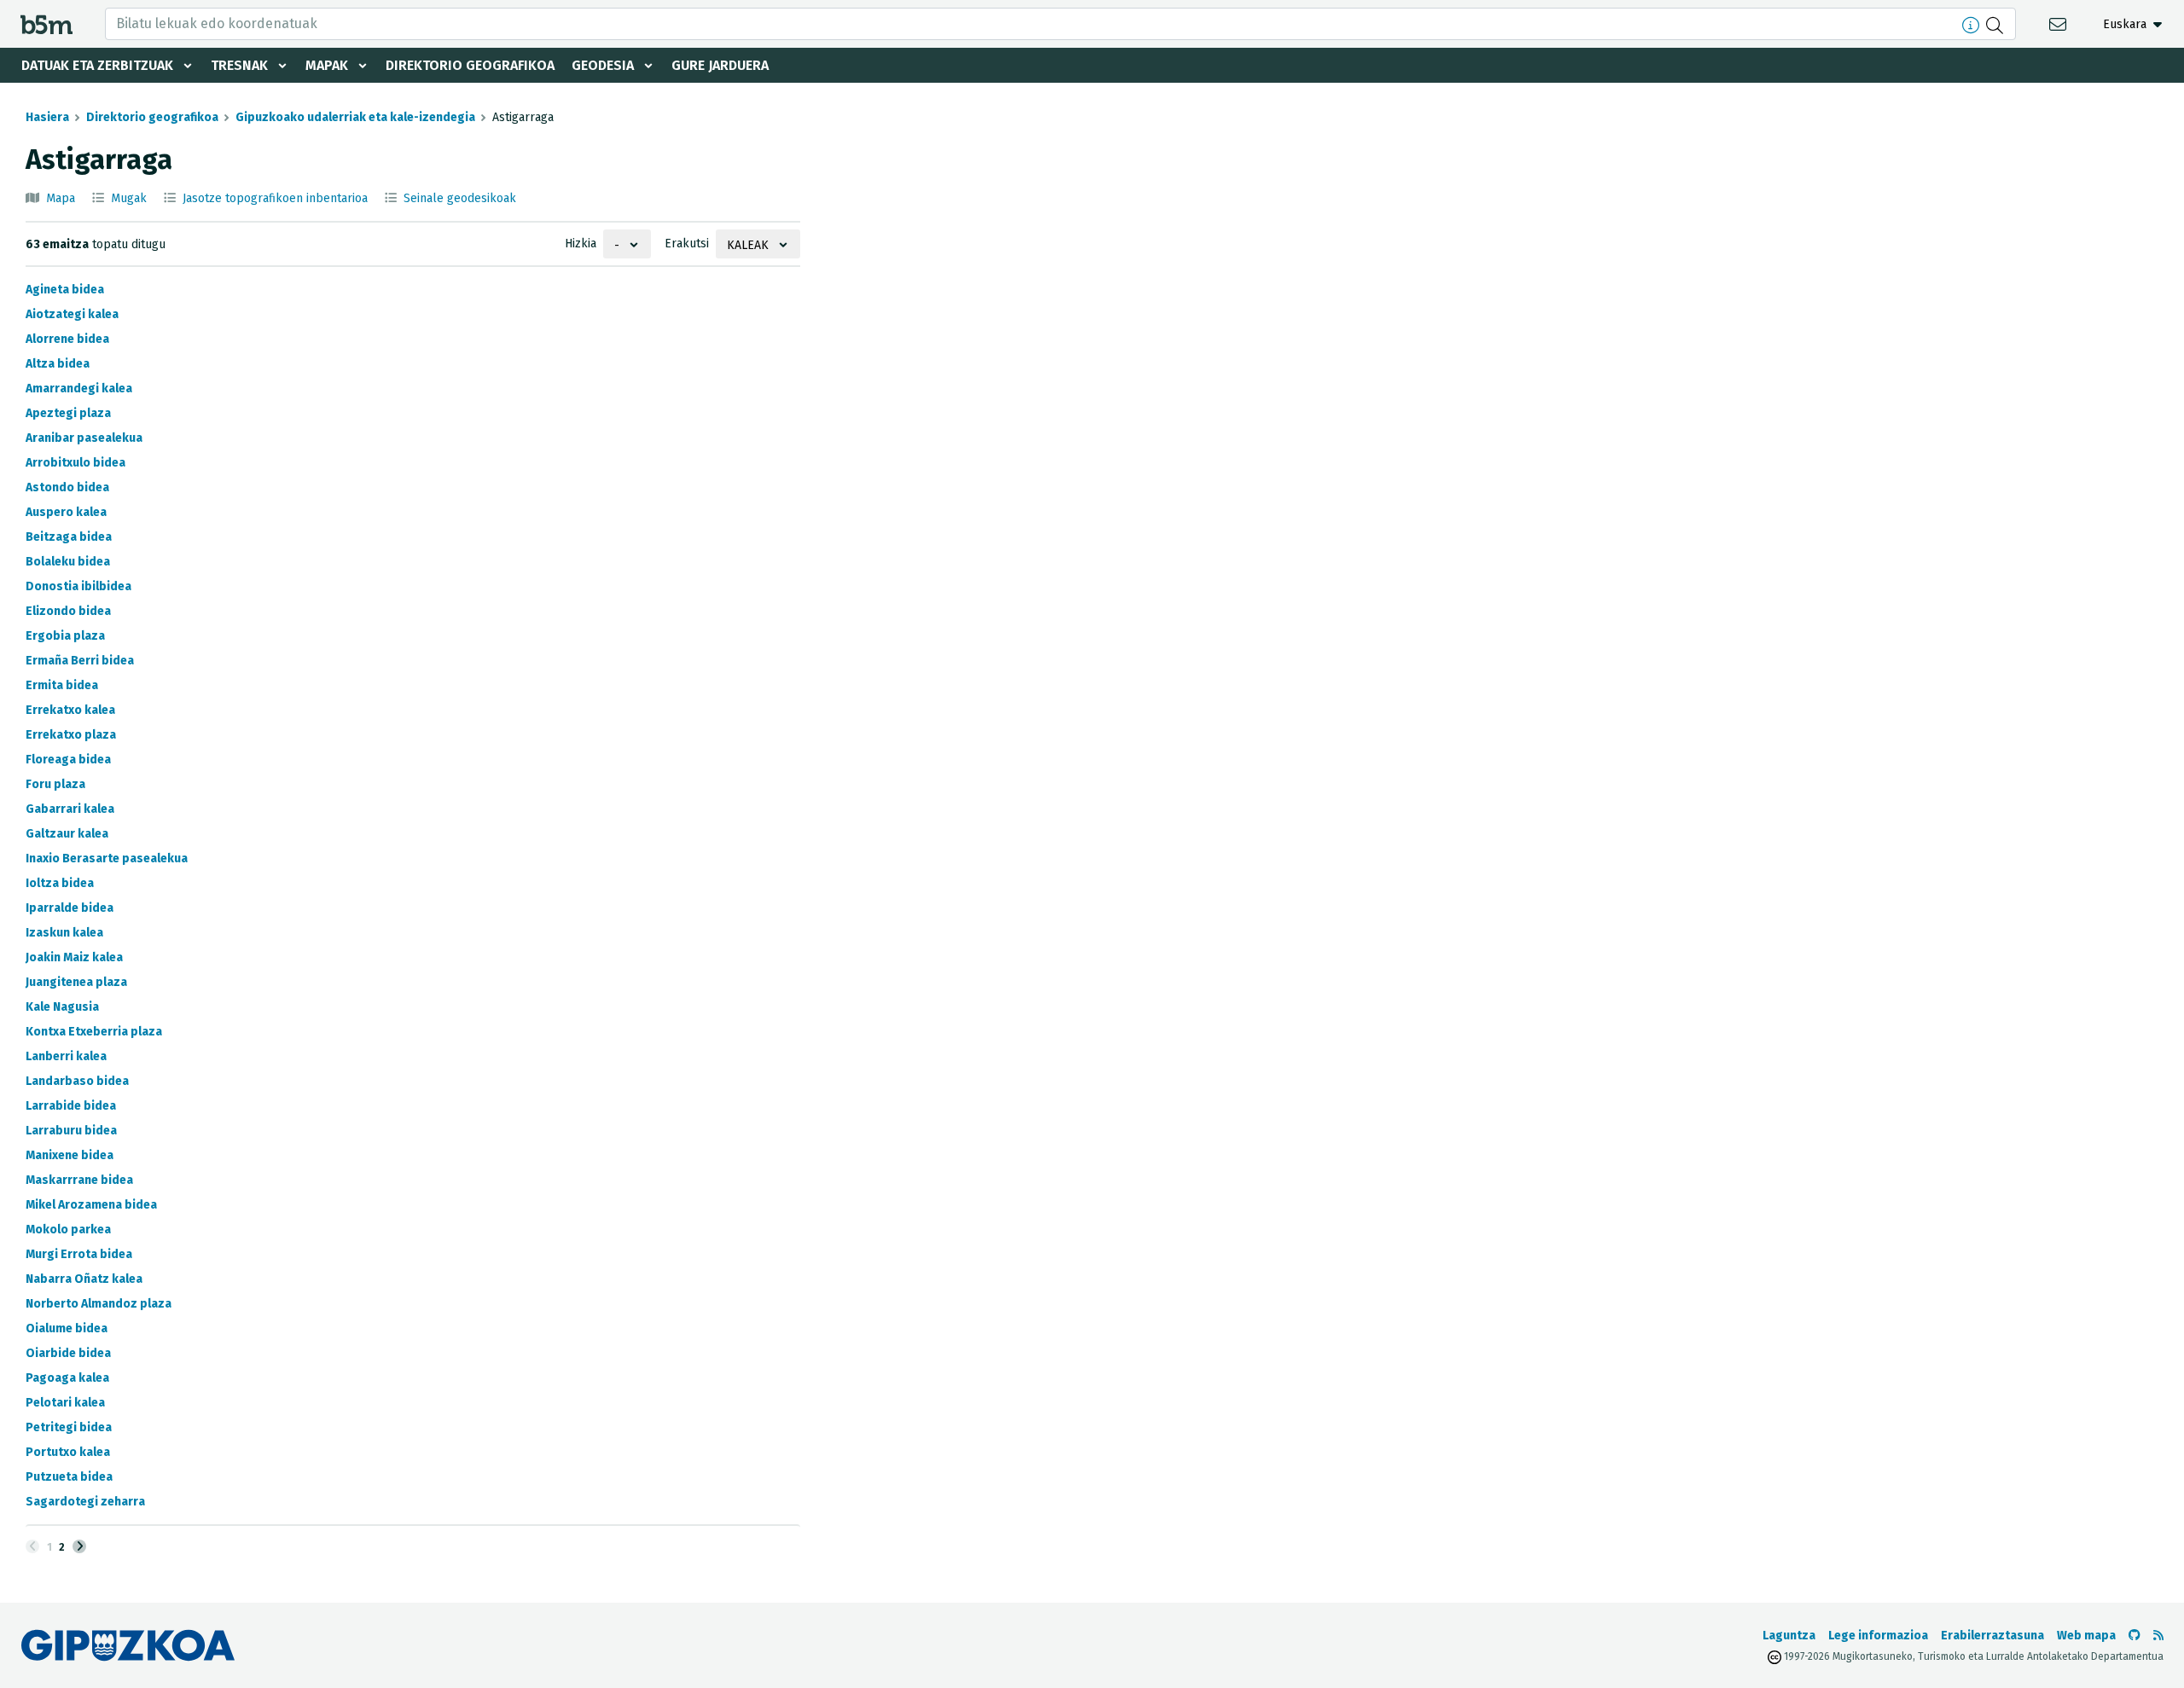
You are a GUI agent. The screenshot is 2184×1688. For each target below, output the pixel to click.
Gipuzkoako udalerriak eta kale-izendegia (355, 117)
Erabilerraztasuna (1992, 1636)
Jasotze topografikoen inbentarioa (275, 198)
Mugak (129, 198)
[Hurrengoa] (79, 1546)
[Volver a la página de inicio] (46, 23)
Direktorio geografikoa (470, 65)
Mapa (61, 198)
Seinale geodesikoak (460, 198)
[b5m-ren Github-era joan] (2135, 1636)
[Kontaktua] (2060, 23)
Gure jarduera (720, 65)
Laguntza (1789, 1636)
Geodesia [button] (603, 65)
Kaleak (748, 245)
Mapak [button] (327, 65)
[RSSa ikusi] (2158, 1636)
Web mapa (2086, 1636)
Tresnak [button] (239, 65)
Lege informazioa (1878, 1636)
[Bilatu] (1997, 24)
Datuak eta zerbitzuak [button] (97, 65)
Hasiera (47, 117)
